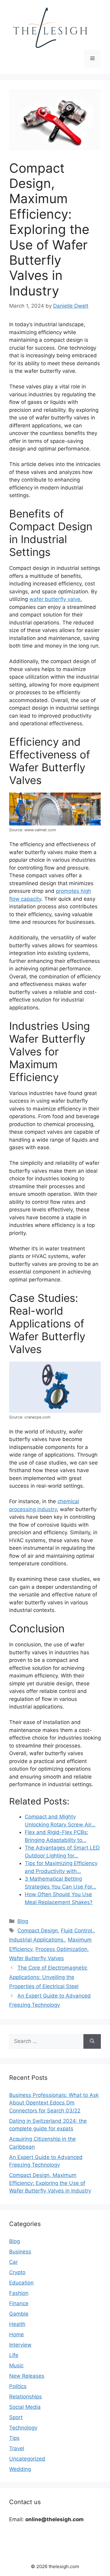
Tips (14, 2438)
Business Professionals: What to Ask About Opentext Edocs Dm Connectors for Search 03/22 (54, 2103)
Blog (23, 1921)
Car (13, 2262)
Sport (16, 2417)
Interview (20, 2345)
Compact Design (38, 1931)
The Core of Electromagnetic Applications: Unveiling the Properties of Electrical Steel (48, 1977)
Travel (17, 2448)
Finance (19, 2303)
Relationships (26, 2397)
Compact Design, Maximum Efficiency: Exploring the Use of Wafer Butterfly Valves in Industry (50, 2183)
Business (20, 2252)
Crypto (17, 2272)
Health (17, 2324)
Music (16, 2366)
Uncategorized (27, 2459)
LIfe (14, 2355)
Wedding (20, 2469)
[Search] (92, 2041)
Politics (18, 2386)
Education (21, 2283)
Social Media (25, 2407)
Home (16, 2334)
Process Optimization (61, 1949)
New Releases (27, 2376)
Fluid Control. (77, 1931)
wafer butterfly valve (55, 599)
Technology (23, 2428)
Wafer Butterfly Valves (37, 1958)
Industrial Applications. (37, 1940)
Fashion (19, 2293)
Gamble (19, 2314)
